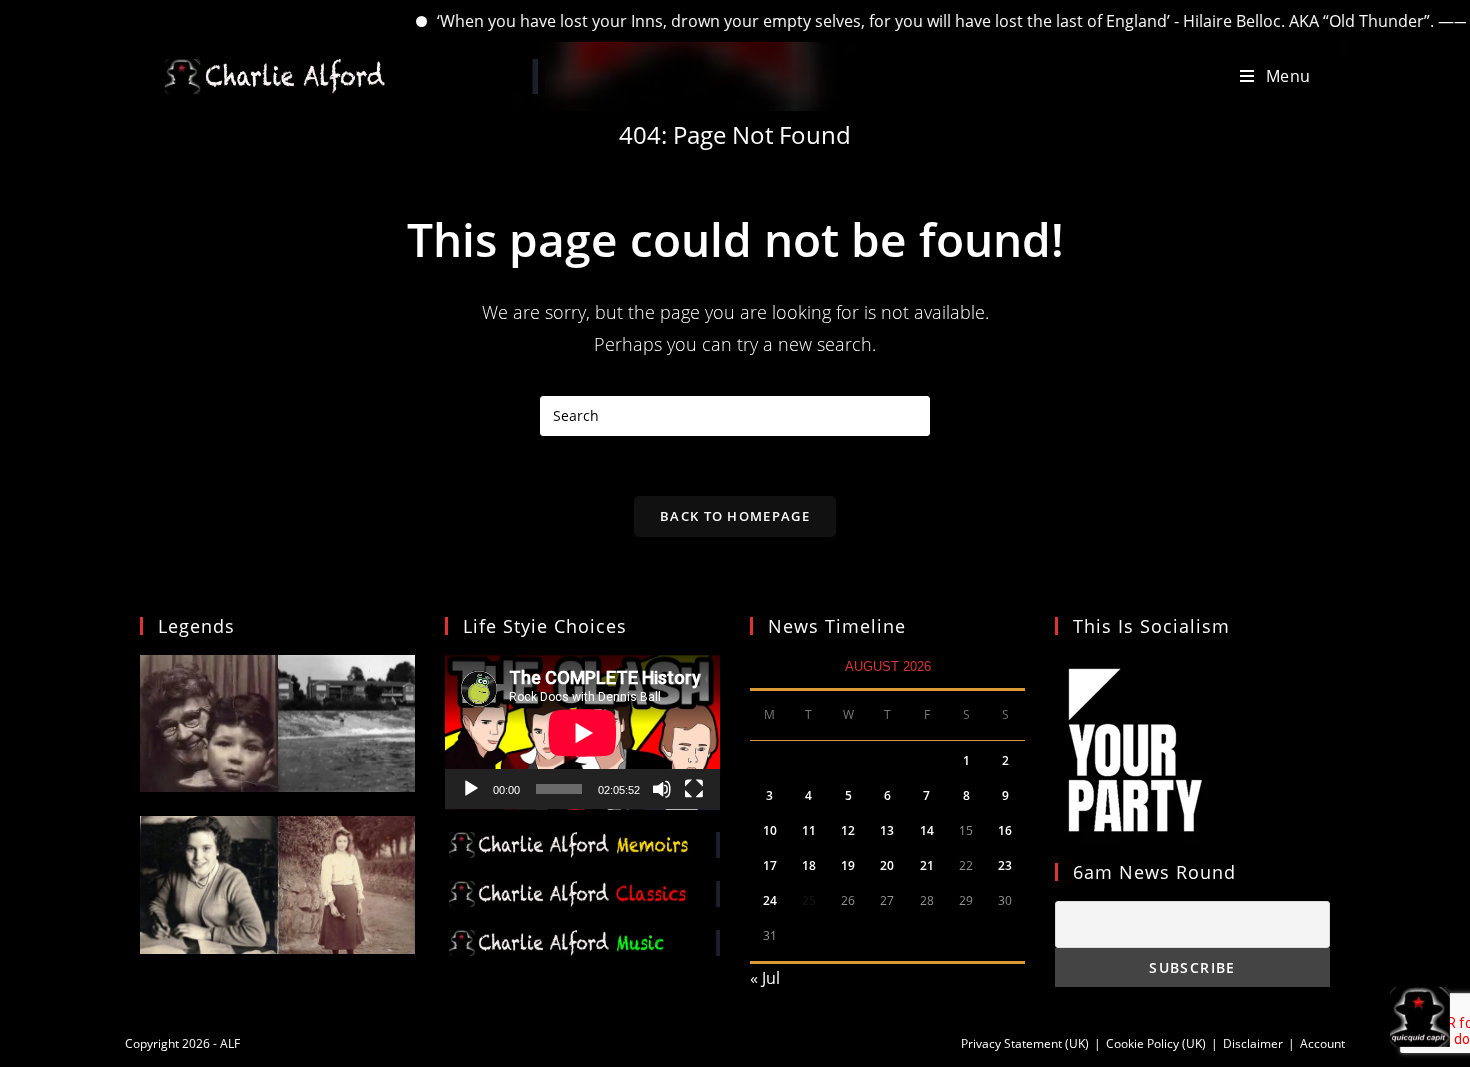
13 (887, 830)
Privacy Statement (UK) (1025, 1043)
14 (927, 830)
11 (809, 830)
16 (1005, 830)
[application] (582, 732)
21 (927, 865)
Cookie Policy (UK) (1156, 1043)
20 (887, 865)
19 (848, 865)
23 (1005, 865)
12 (848, 830)
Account (1322, 1043)
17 (770, 865)
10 (770, 830)
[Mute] (662, 789)
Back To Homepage (735, 516)
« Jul (765, 978)
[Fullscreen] (694, 789)
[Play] (471, 789)
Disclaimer (1253, 1043)
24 (770, 900)
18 (809, 865)
